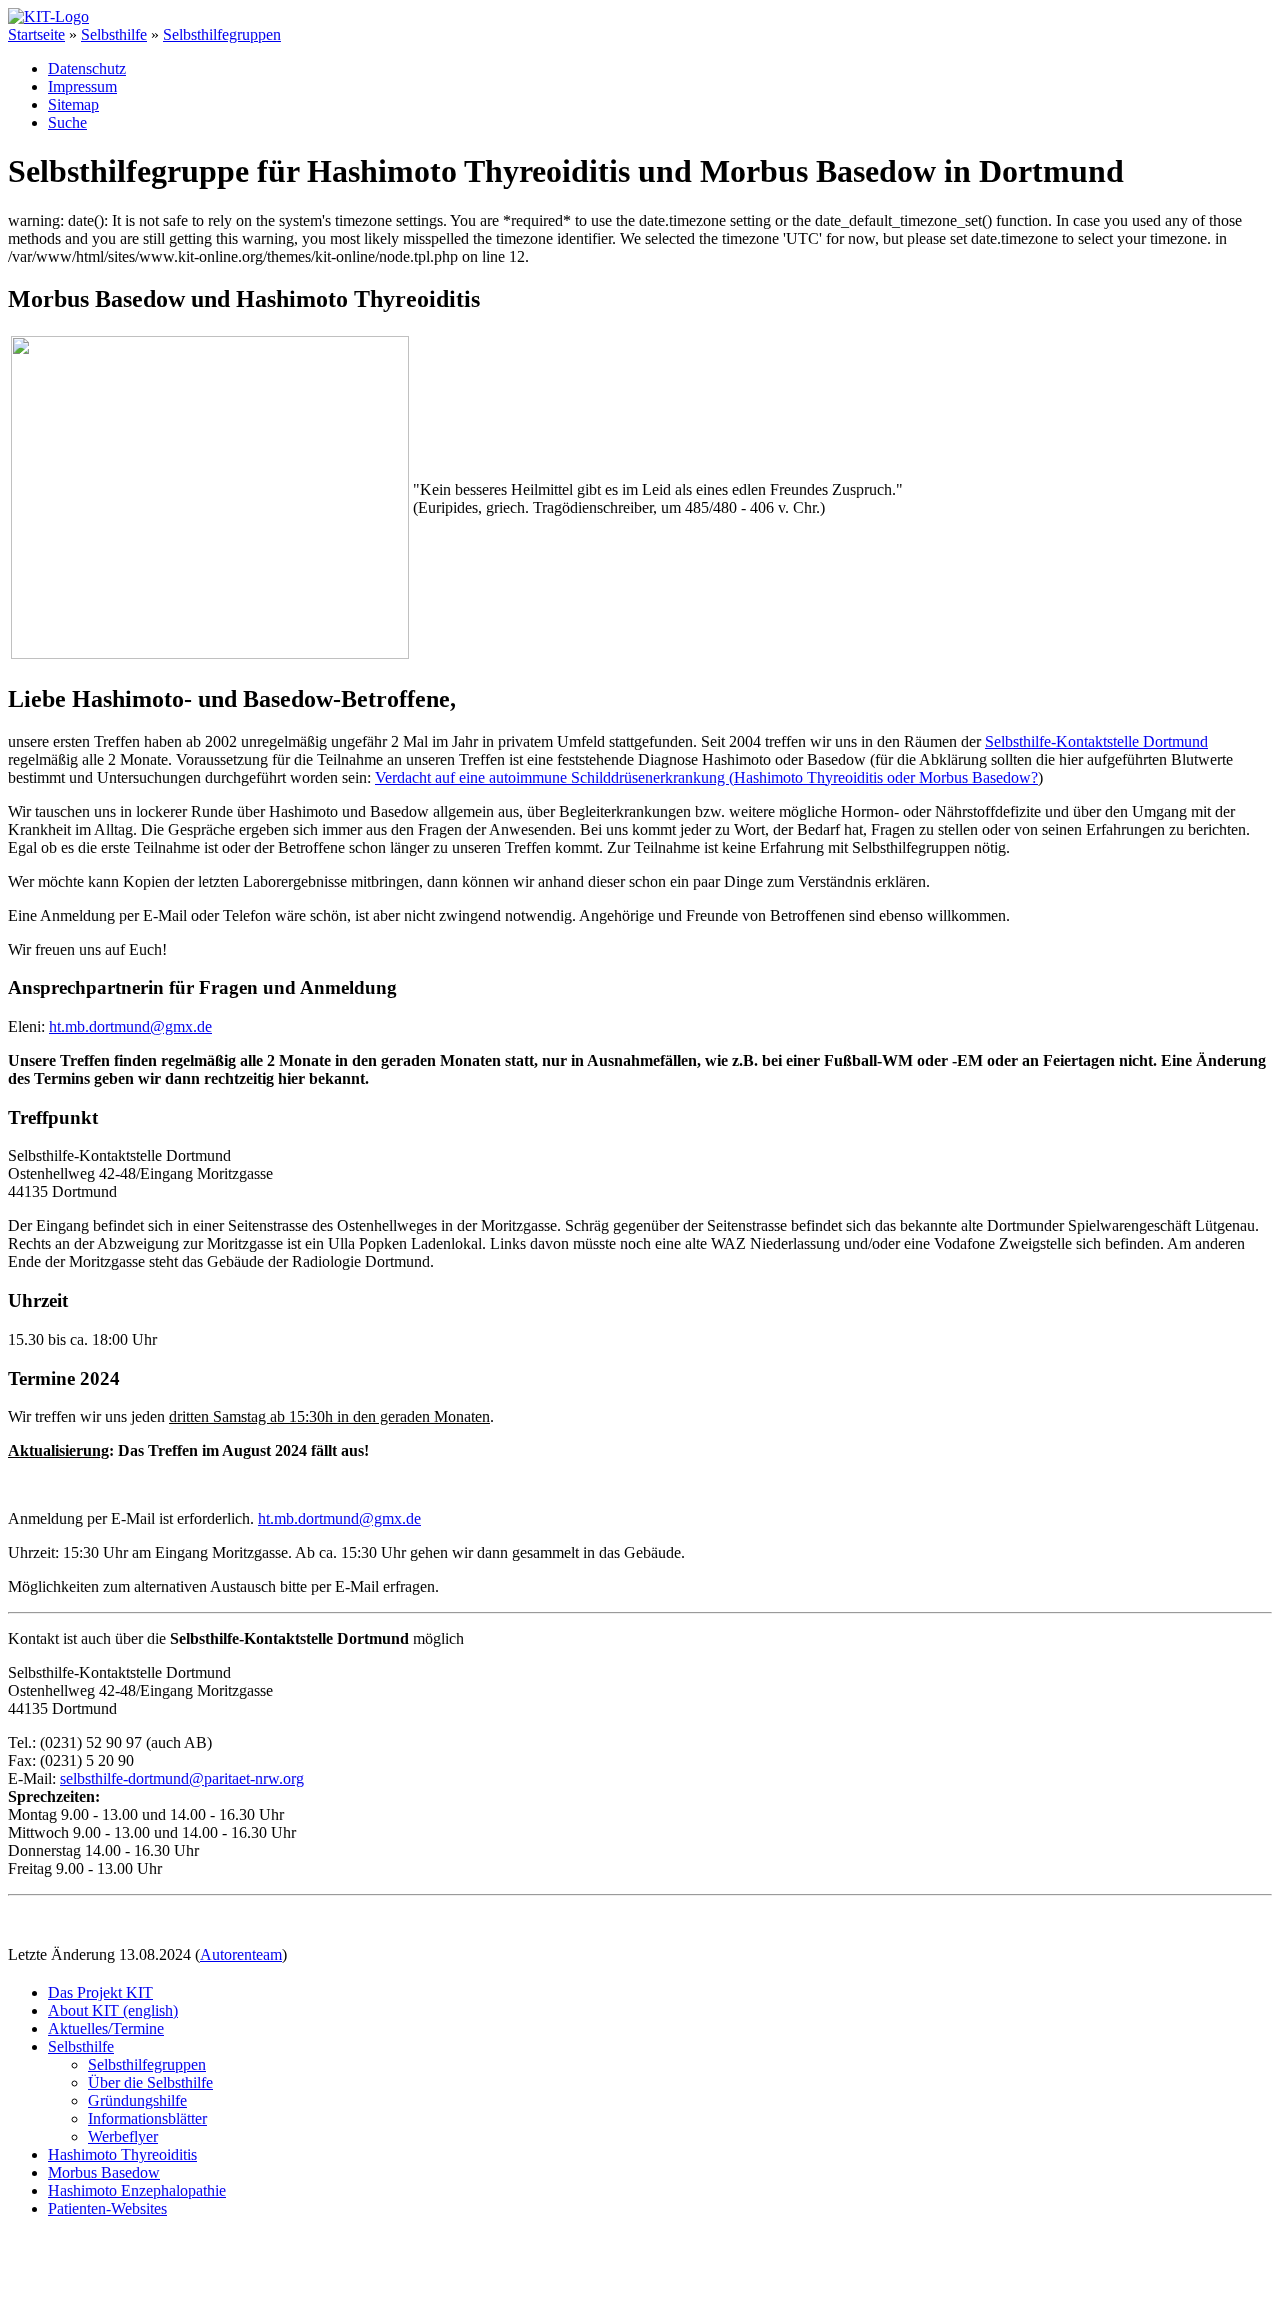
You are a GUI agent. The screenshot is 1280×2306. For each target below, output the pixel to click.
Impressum (82, 86)
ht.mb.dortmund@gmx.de (130, 1026)
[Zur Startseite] (48, 16)
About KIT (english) (113, 2010)
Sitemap (73, 104)
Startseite (36, 34)
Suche (67, 122)
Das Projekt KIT (100, 1992)
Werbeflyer (123, 2136)
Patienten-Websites (107, 2208)
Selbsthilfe (114, 34)
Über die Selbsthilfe (150, 2082)
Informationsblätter (147, 2118)
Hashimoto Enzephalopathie (137, 2190)
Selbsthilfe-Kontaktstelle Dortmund (1096, 741)
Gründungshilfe (137, 2100)
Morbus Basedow (104, 2172)
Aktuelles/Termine (106, 2028)
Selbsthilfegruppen (222, 34)
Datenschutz (87, 68)
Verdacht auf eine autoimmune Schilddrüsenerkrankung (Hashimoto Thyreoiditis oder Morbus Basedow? (706, 777)
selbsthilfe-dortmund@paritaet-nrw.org (182, 1778)
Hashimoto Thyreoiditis (122, 2154)
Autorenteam (241, 1954)
